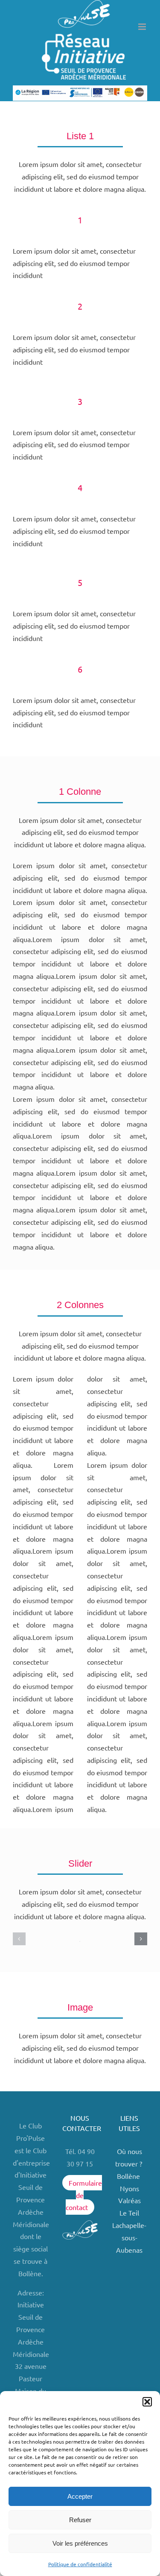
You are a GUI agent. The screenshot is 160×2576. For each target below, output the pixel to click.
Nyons (129, 2188)
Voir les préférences (80, 2543)
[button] (147, 2402)
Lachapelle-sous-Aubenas (129, 2237)
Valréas (129, 2200)
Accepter (80, 2496)
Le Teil (129, 2213)
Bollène (129, 2176)
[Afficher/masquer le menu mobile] (143, 27)
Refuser (80, 2520)
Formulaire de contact (84, 2195)
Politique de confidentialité (80, 2564)
